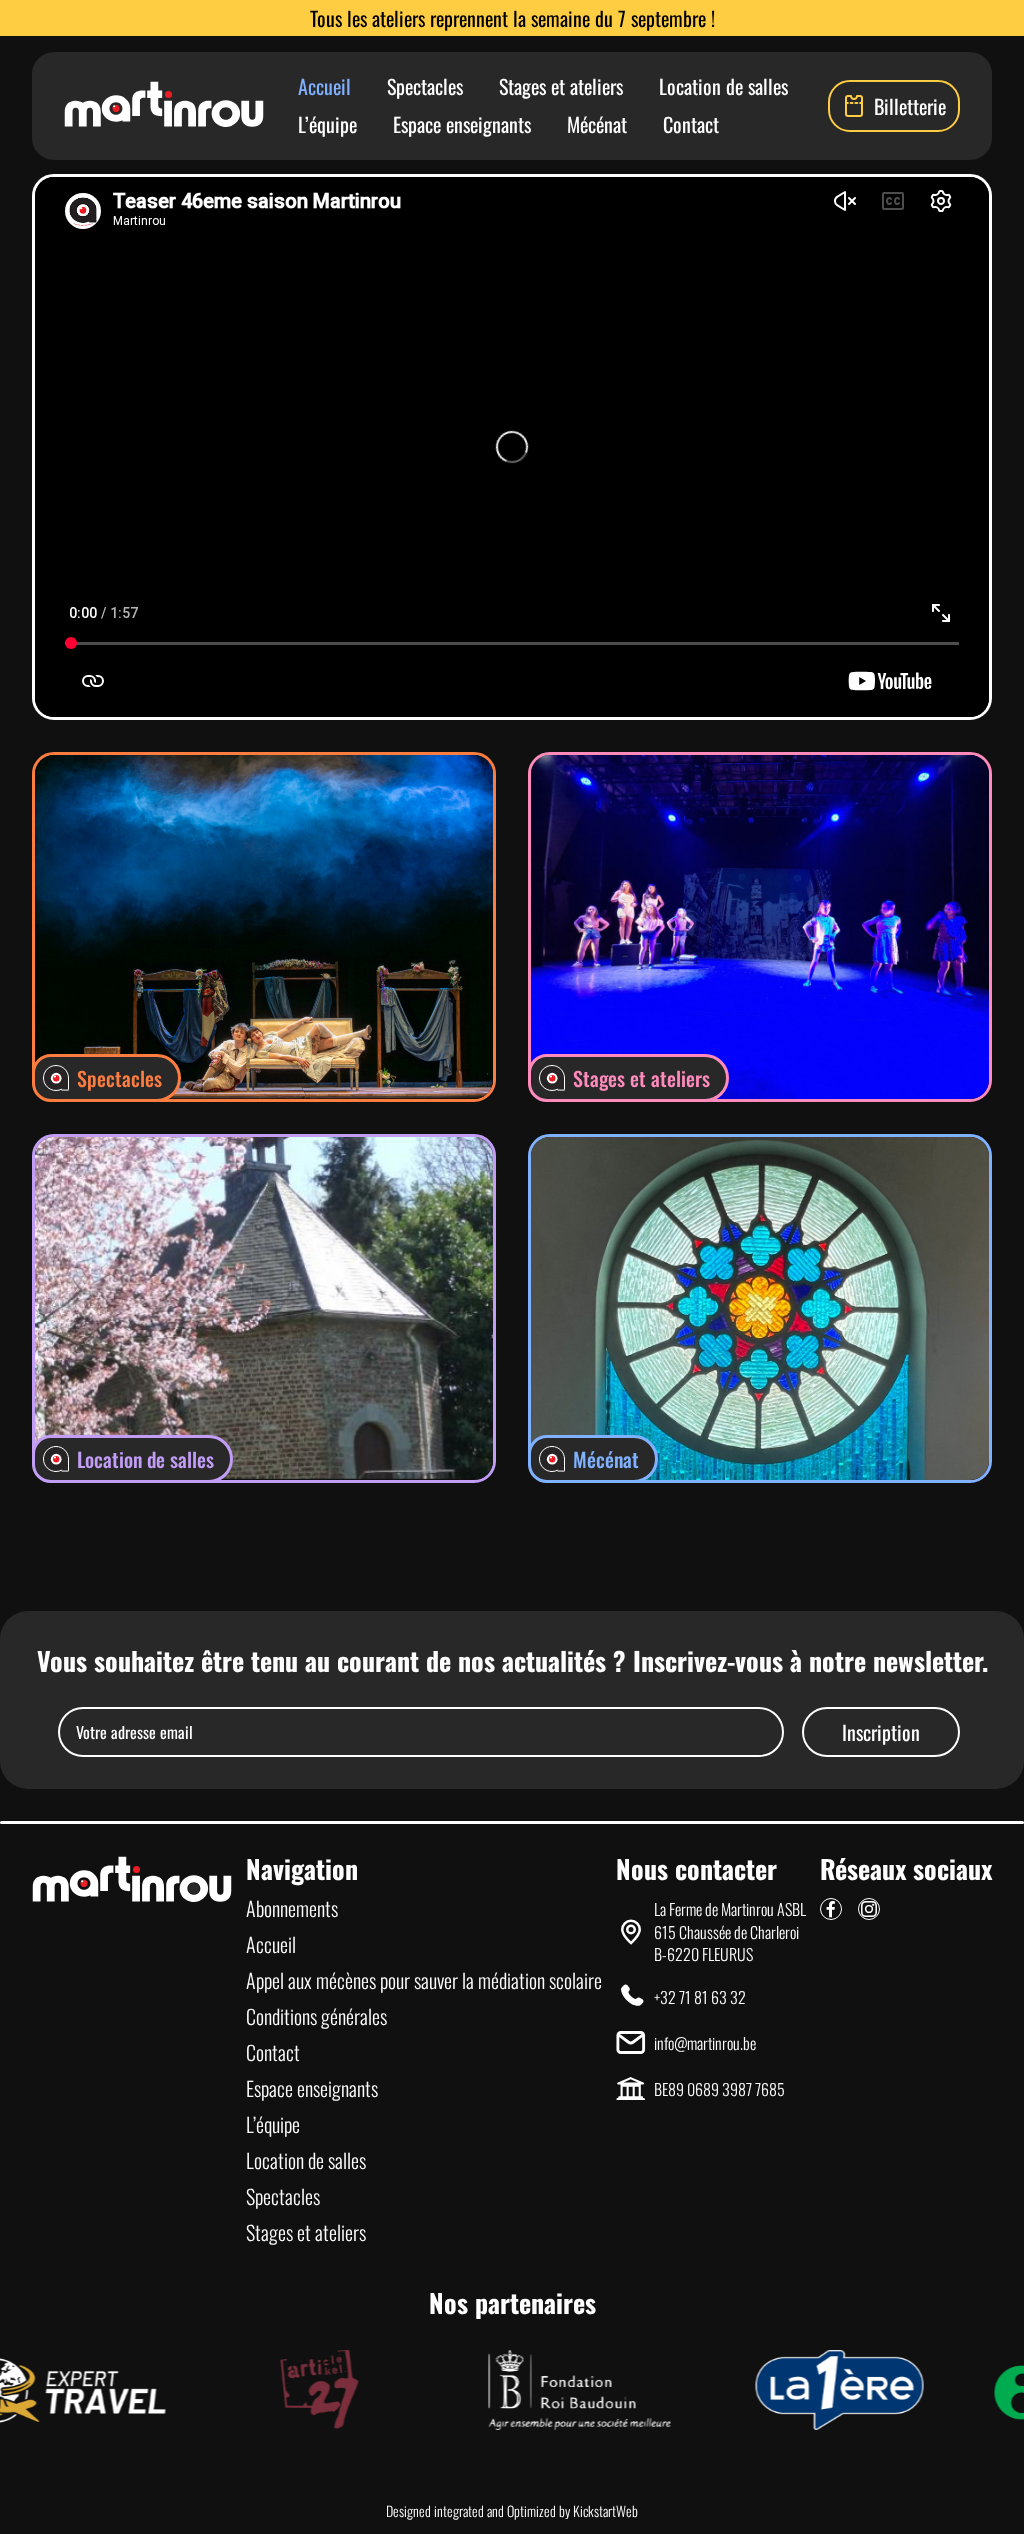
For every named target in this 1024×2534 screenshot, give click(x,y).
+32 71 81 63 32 (700, 1997)
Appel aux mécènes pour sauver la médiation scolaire (424, 1980)
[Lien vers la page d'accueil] (164, 106)
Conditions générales (316, 2016)
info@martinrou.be (705, 2043)
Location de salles (723, 86)
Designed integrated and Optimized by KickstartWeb (512, 2511)
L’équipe (327, 124)
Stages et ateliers (561, 86)
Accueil (324, 86)
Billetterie (910, 106)
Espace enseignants (462, 124)
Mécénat (597, 124)
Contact (691, 124)
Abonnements (292, 1908)
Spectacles (425, 86)
